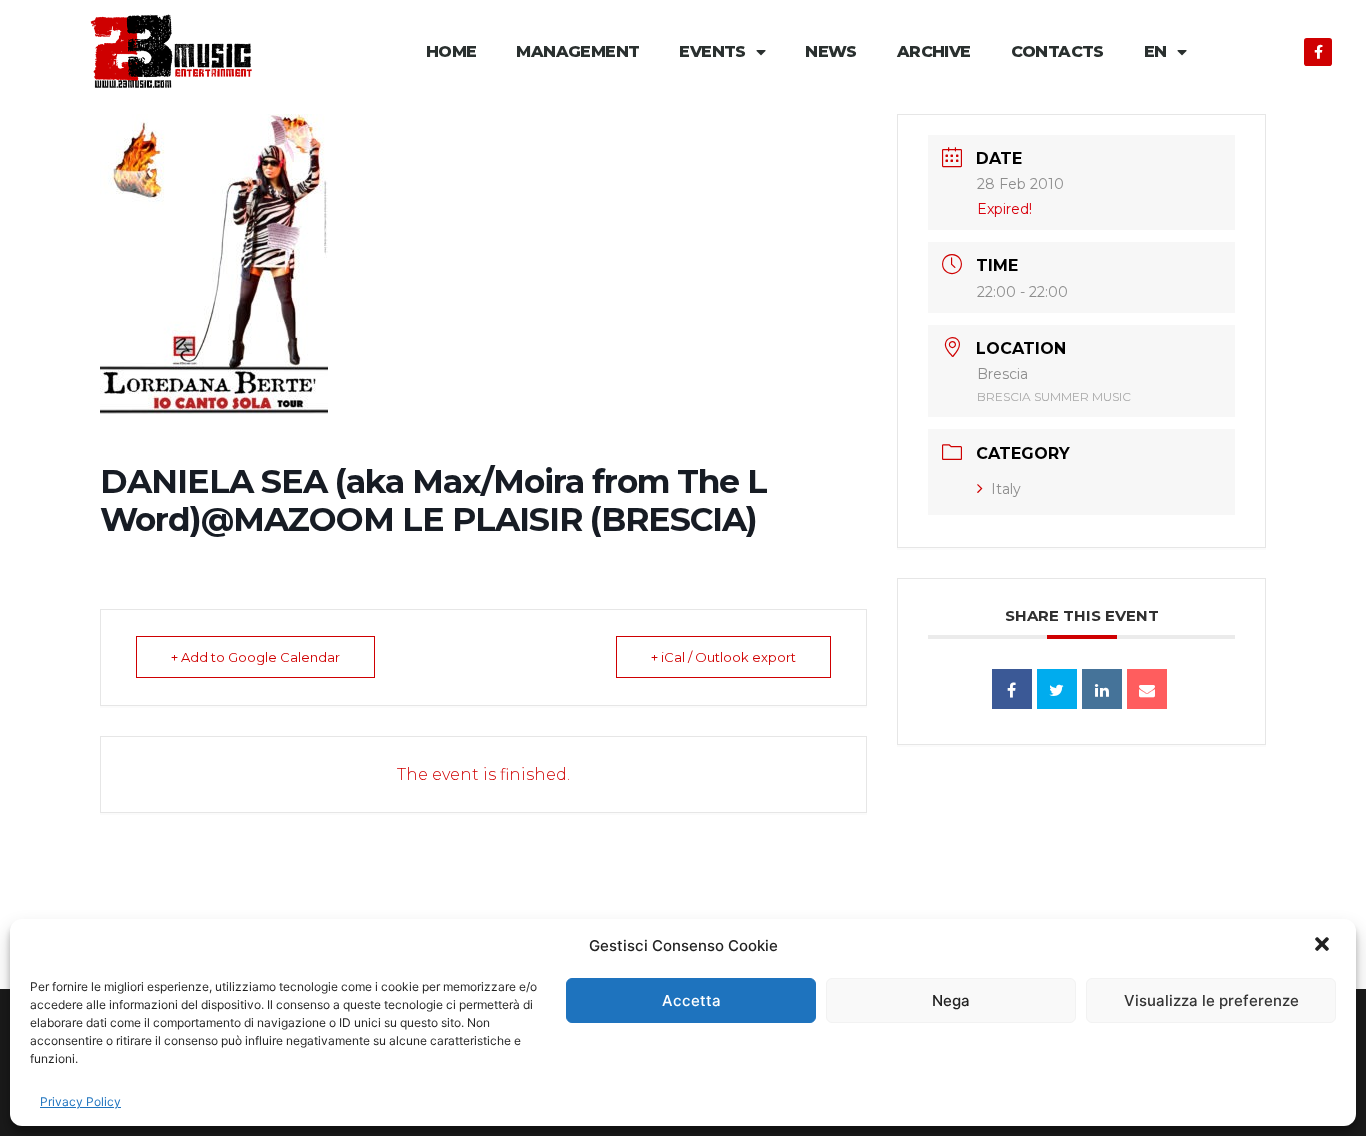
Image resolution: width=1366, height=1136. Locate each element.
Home (451, 51)
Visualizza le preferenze (1211, 1000)
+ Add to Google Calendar (255, 657)
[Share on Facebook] (1012, 689)
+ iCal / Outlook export (723, 657)
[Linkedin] (1102, 689)
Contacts (1057, 51)
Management (577, 51)
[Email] (1147, 689)
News (831, 51)
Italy (1006, 489)
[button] (1324, 946)
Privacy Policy (80, 1101)
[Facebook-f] (1318, 52)
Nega (951, 1000)
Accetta (691, 1000)
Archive (934, 51)
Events (712, 51)
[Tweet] (1057, 689)
